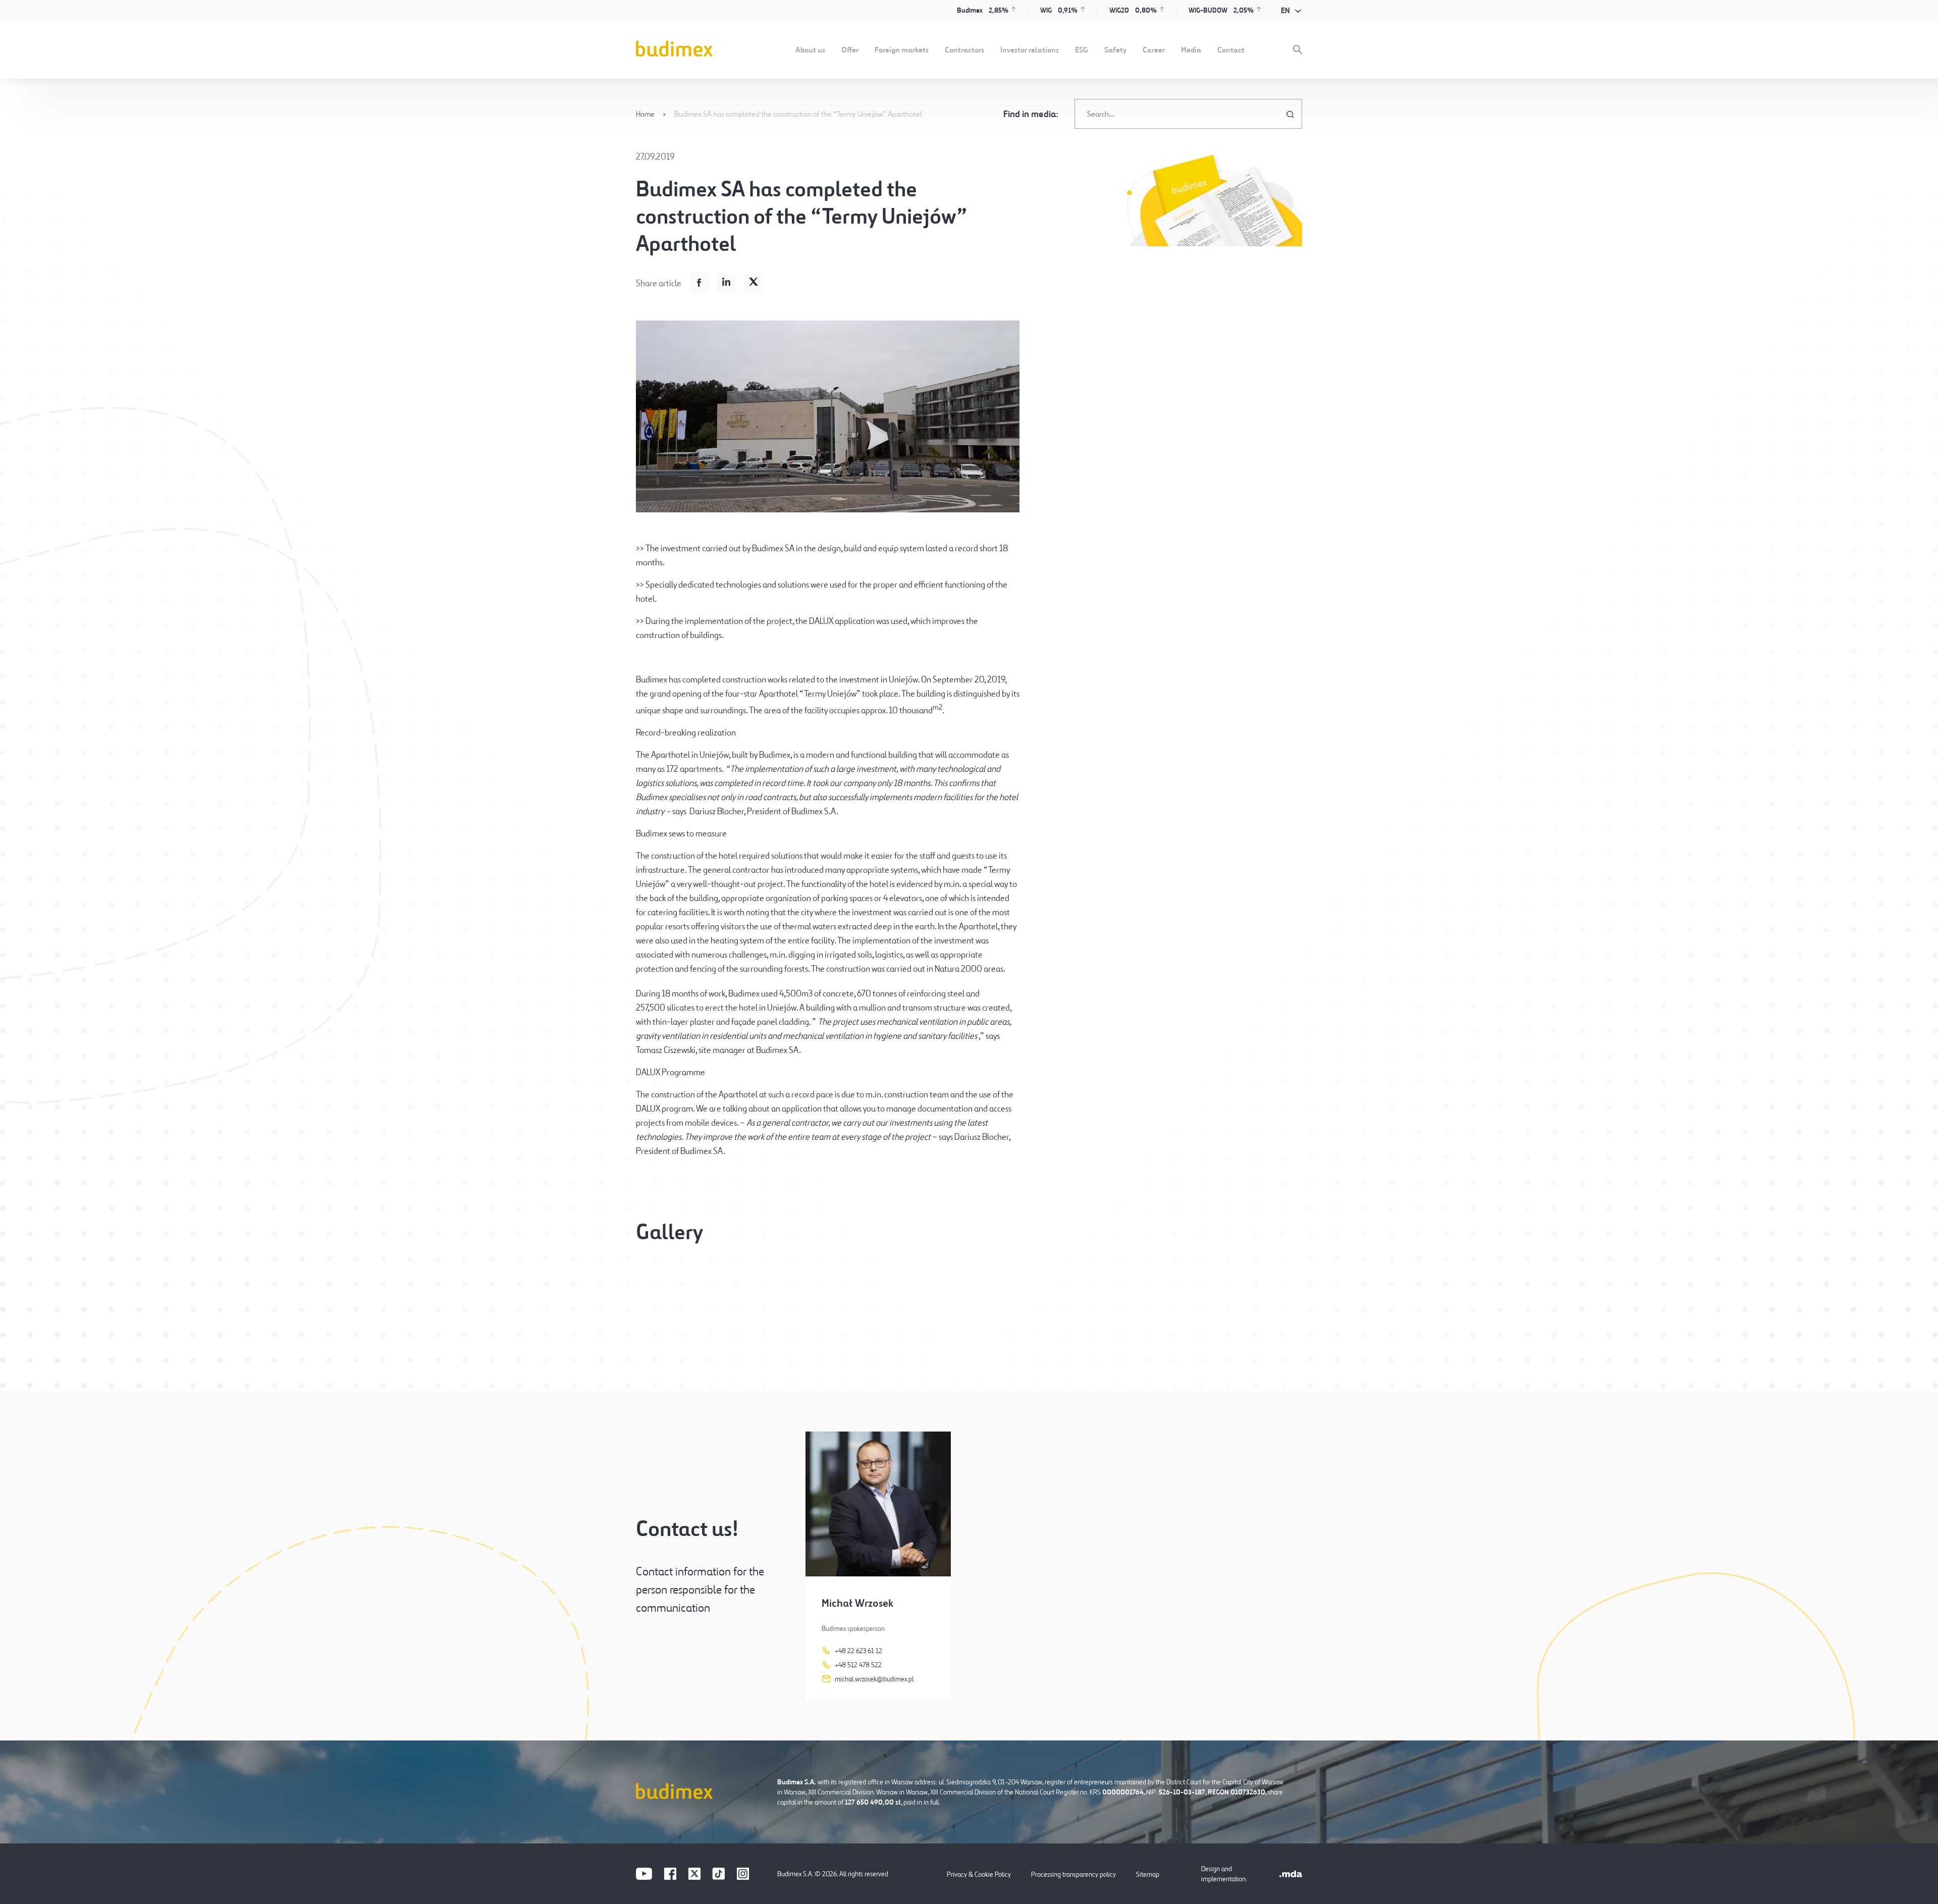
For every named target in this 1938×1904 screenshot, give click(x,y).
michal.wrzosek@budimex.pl (874, 1679)
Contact (1231, 49)
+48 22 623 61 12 (858, 1651)
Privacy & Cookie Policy (979, 1874)
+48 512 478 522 (858, 1665)
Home (645, 114)
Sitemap (1148, 1874)
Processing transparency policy (1073, 1874)
